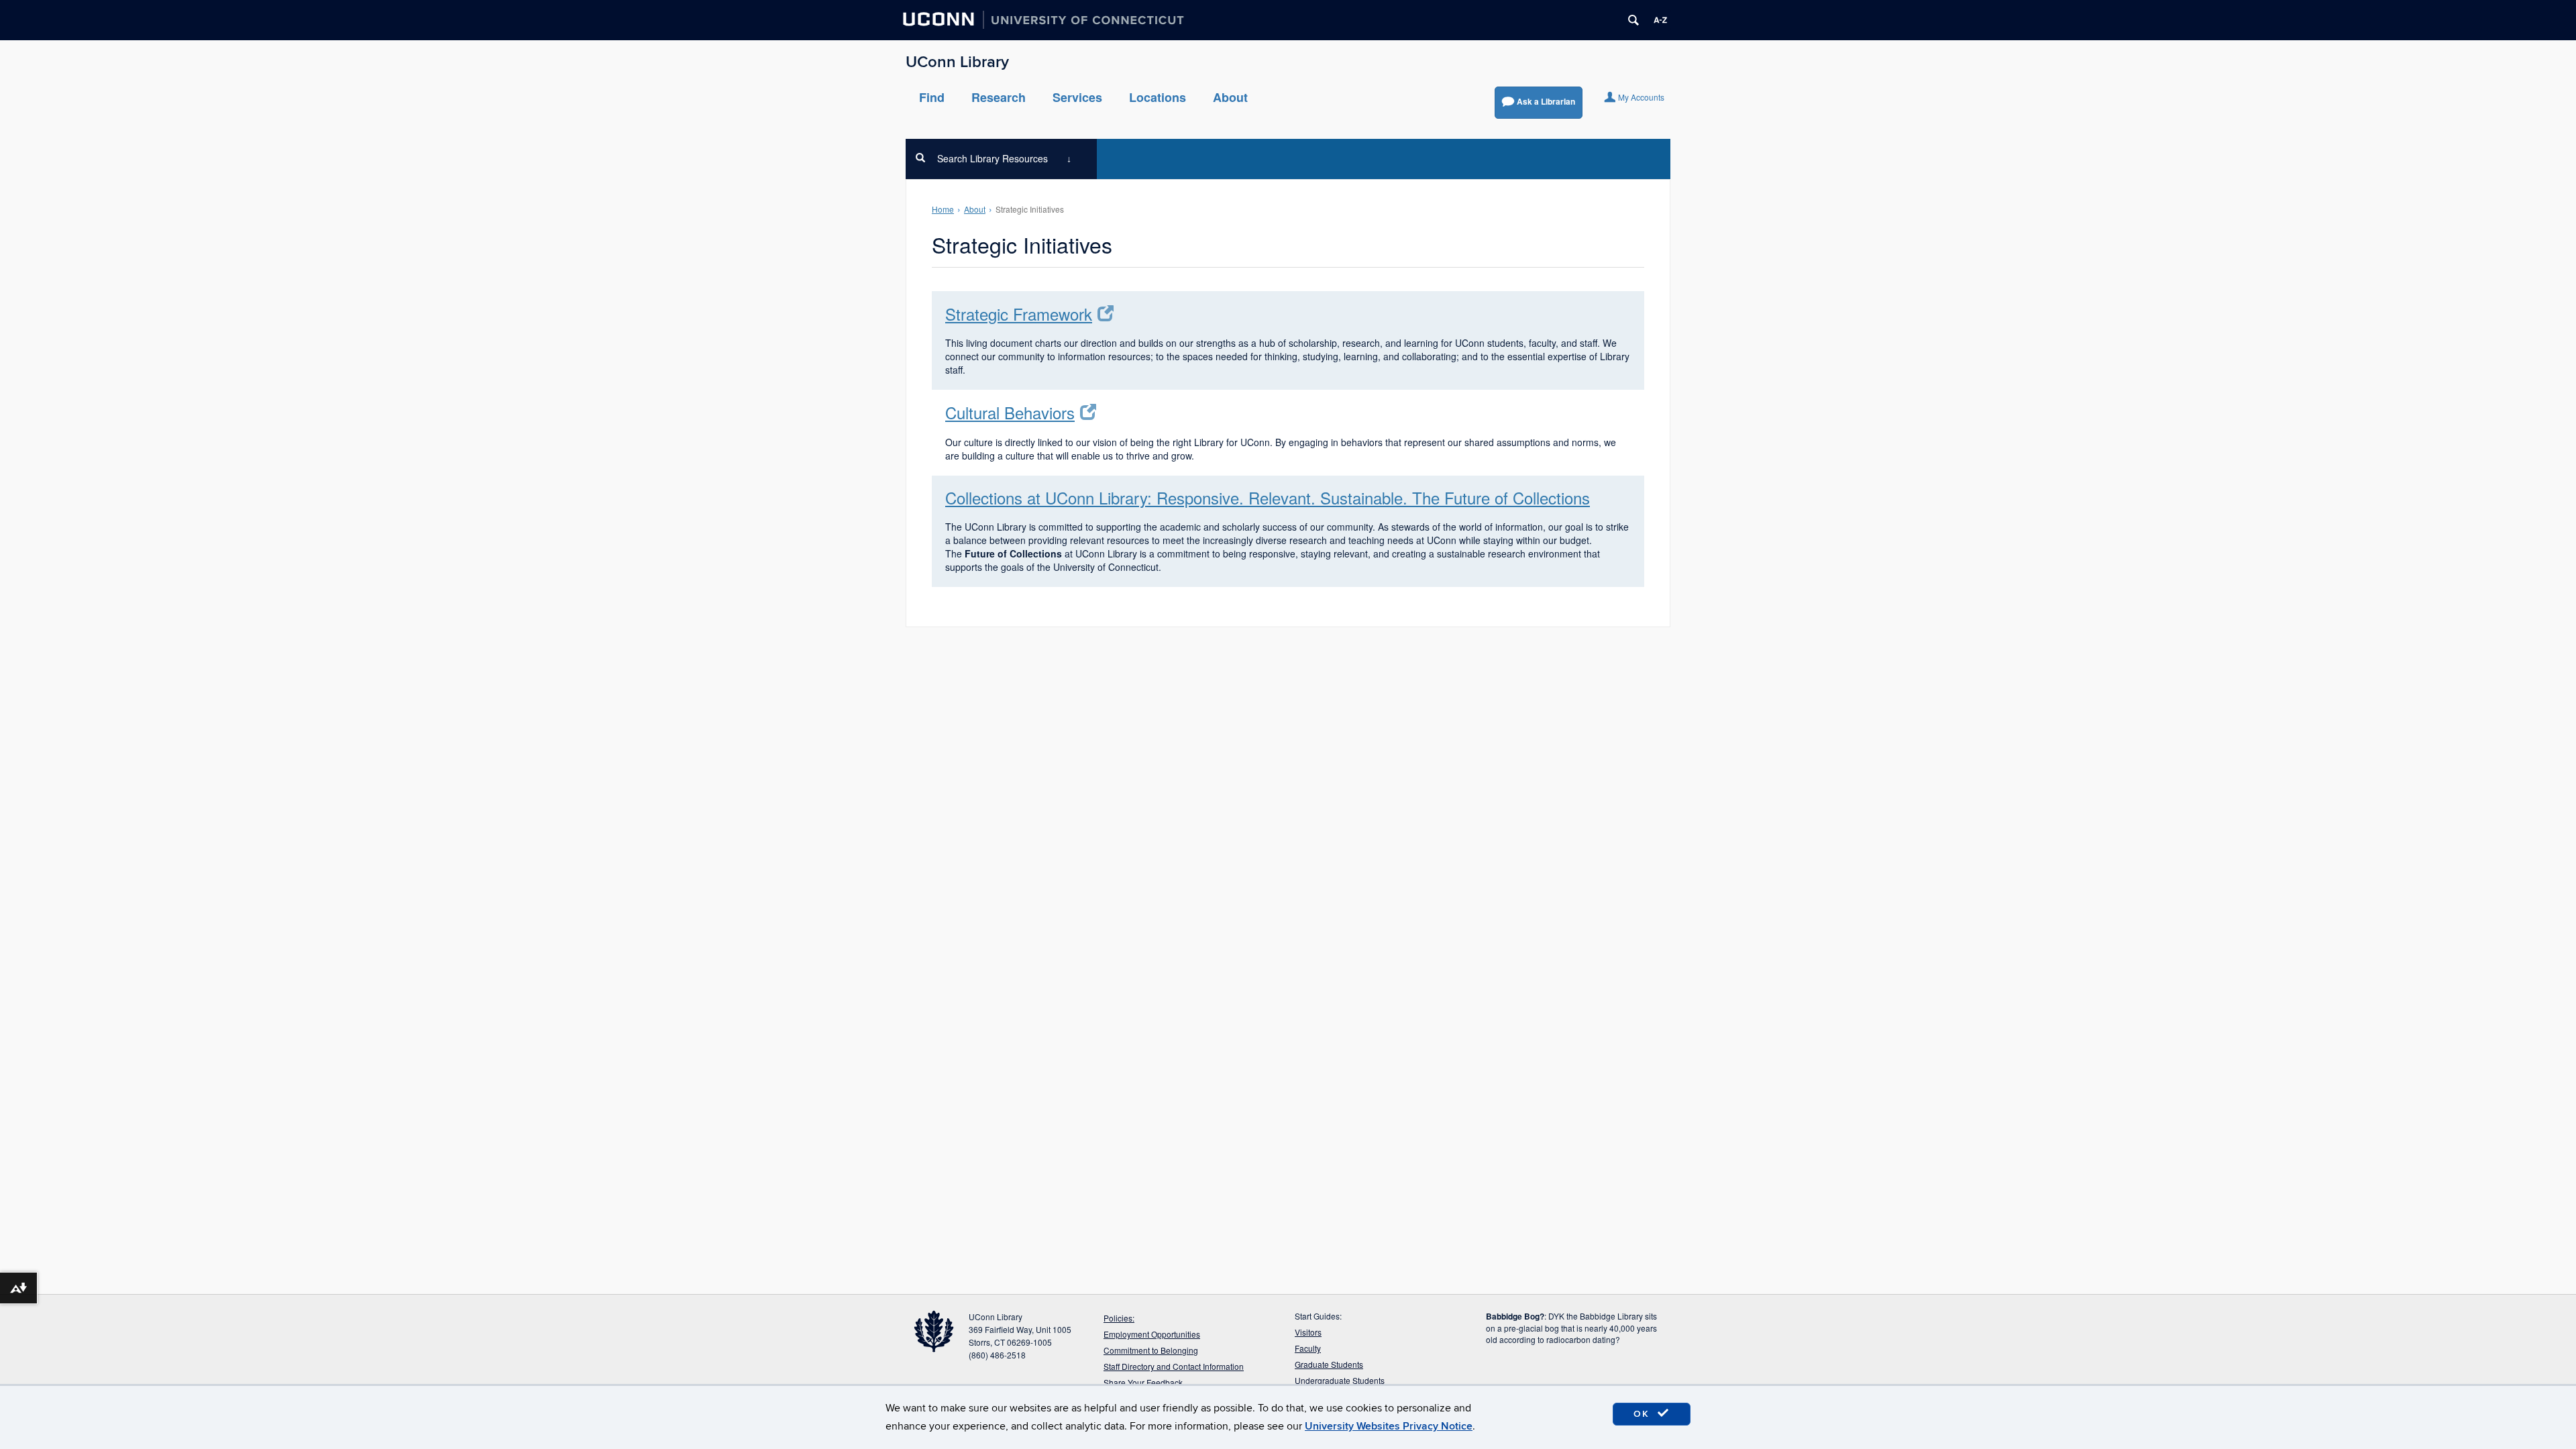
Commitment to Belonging (1151, 1350)
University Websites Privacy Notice (1389, 1426)
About (1230, 97)
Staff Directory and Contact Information (1174, 1366)
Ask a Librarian (1546, 101)
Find (932, 97)
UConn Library (957, 62)
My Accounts (1641, 97)
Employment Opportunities (1152, 1334)
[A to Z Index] (1660, 20)
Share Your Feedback (1143, 1382)
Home (943, 209)
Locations (1158, 97)
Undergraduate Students (1340, 1380)
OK (1644, 1414)
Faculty (1308, 1348)
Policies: (1119, 1318)
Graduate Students (1329, 1364)
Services (1077, 97)
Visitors (1308, 1332)
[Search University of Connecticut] (1633, 20)
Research (999, 97)
